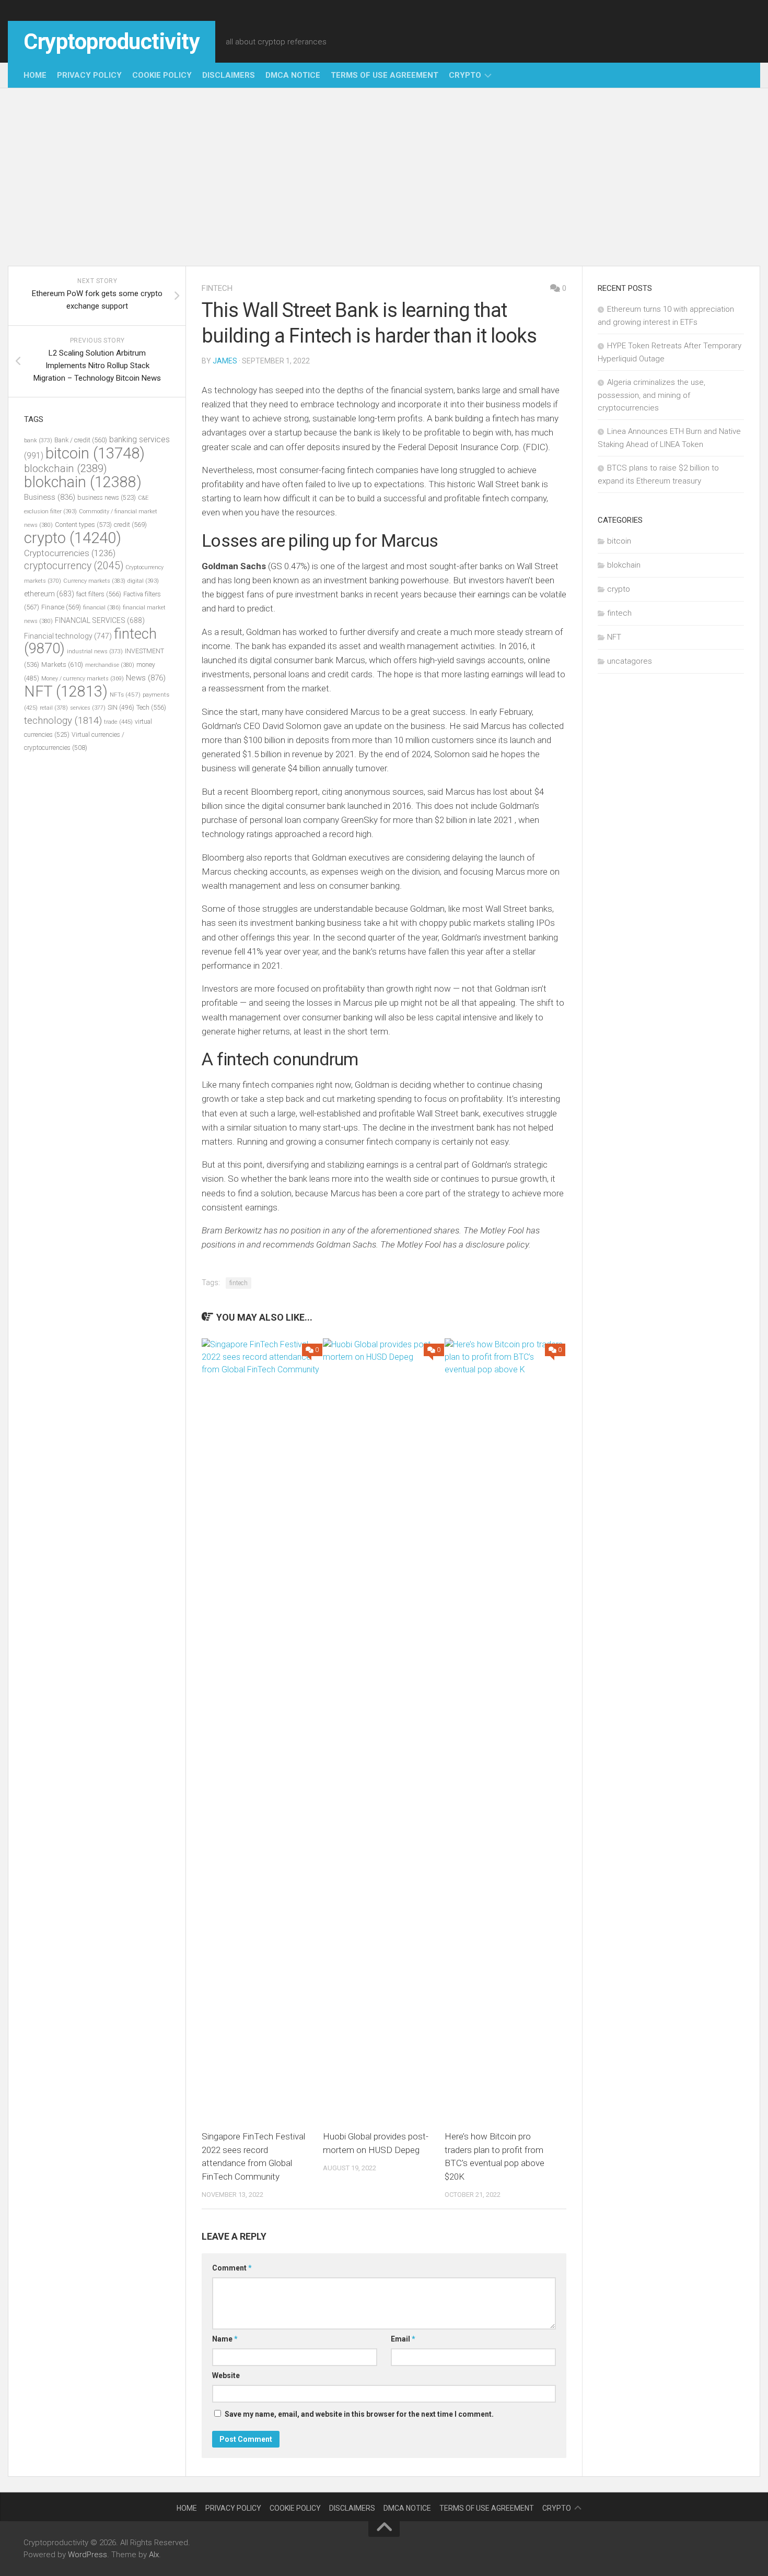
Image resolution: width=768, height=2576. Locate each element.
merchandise (110, 665)
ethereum (49, 594)
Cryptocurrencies (70, 553)
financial (102, 608)
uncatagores (630, 661)
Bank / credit (81, 440)
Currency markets (94, 581)
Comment (232, 2268)
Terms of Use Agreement (385, 75)
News (146, 678)
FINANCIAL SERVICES (100, 620)
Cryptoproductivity (112, 42)
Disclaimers (229, 75)
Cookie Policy (162, 75)
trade (118, 722)
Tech (151, 707)
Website (226, 2375)
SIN (121, 708)
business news (107, 497)
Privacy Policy (89, 75)
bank (38, 440)
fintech (217, 288)
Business (50, 497)
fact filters (99, 594)
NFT (66, 691)
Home (35, 75)
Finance (61, 607)
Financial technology (68, 636)
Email (403, 2339)
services (88, 708)
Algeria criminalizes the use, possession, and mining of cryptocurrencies (651, 395)
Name (225, 2339)
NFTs (125, 695)
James (225, 361)
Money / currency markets (83, 679)
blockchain (66, 468)
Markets (62, 664)
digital (143, 581)
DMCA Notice (293, 75)
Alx (154, 2555)
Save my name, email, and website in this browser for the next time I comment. (359, 2414)
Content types (83, 525)
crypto (465, 75)
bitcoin (95, 453)
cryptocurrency (74, 566)
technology (63, 721)
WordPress (88, 2555)
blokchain (83, 482)
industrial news (95, 651)
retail (54, 708)
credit (130, 525)
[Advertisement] (384, 177)
